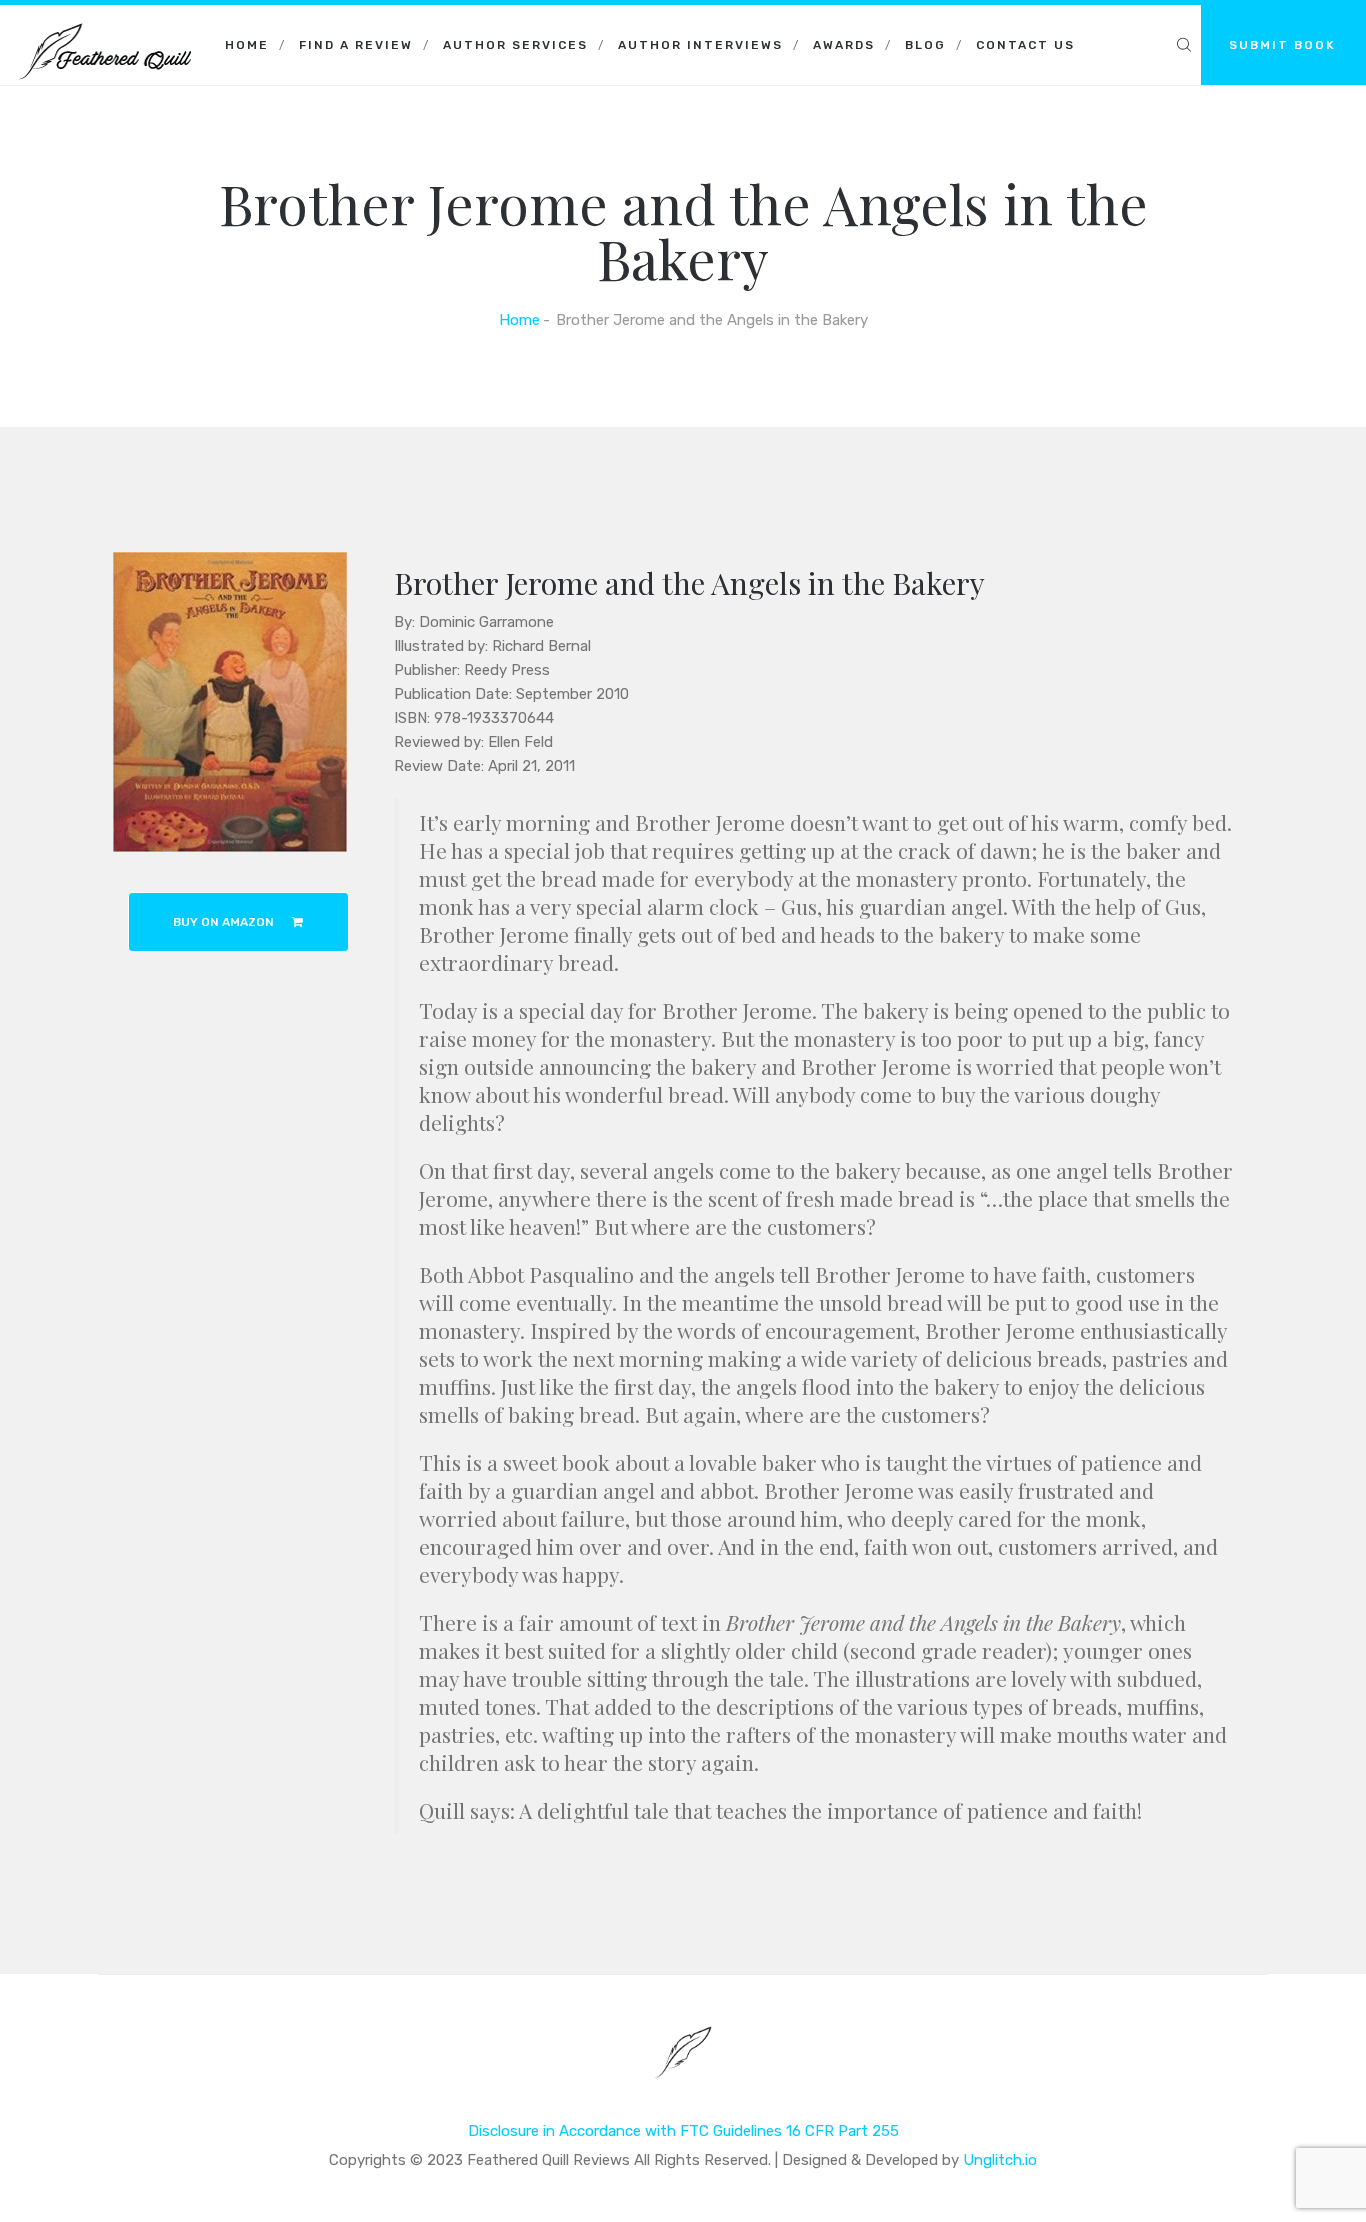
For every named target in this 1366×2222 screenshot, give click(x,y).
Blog (925, 45)
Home (247, 45)
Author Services (515, 45)
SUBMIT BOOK (1282, 45)
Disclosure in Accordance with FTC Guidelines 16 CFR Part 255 (683, 2131)
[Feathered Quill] (105, 30)
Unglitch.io (1000, 2160)
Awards (844, 45)
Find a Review (356, 45)
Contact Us (1025, 45)
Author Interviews (700, 45)
